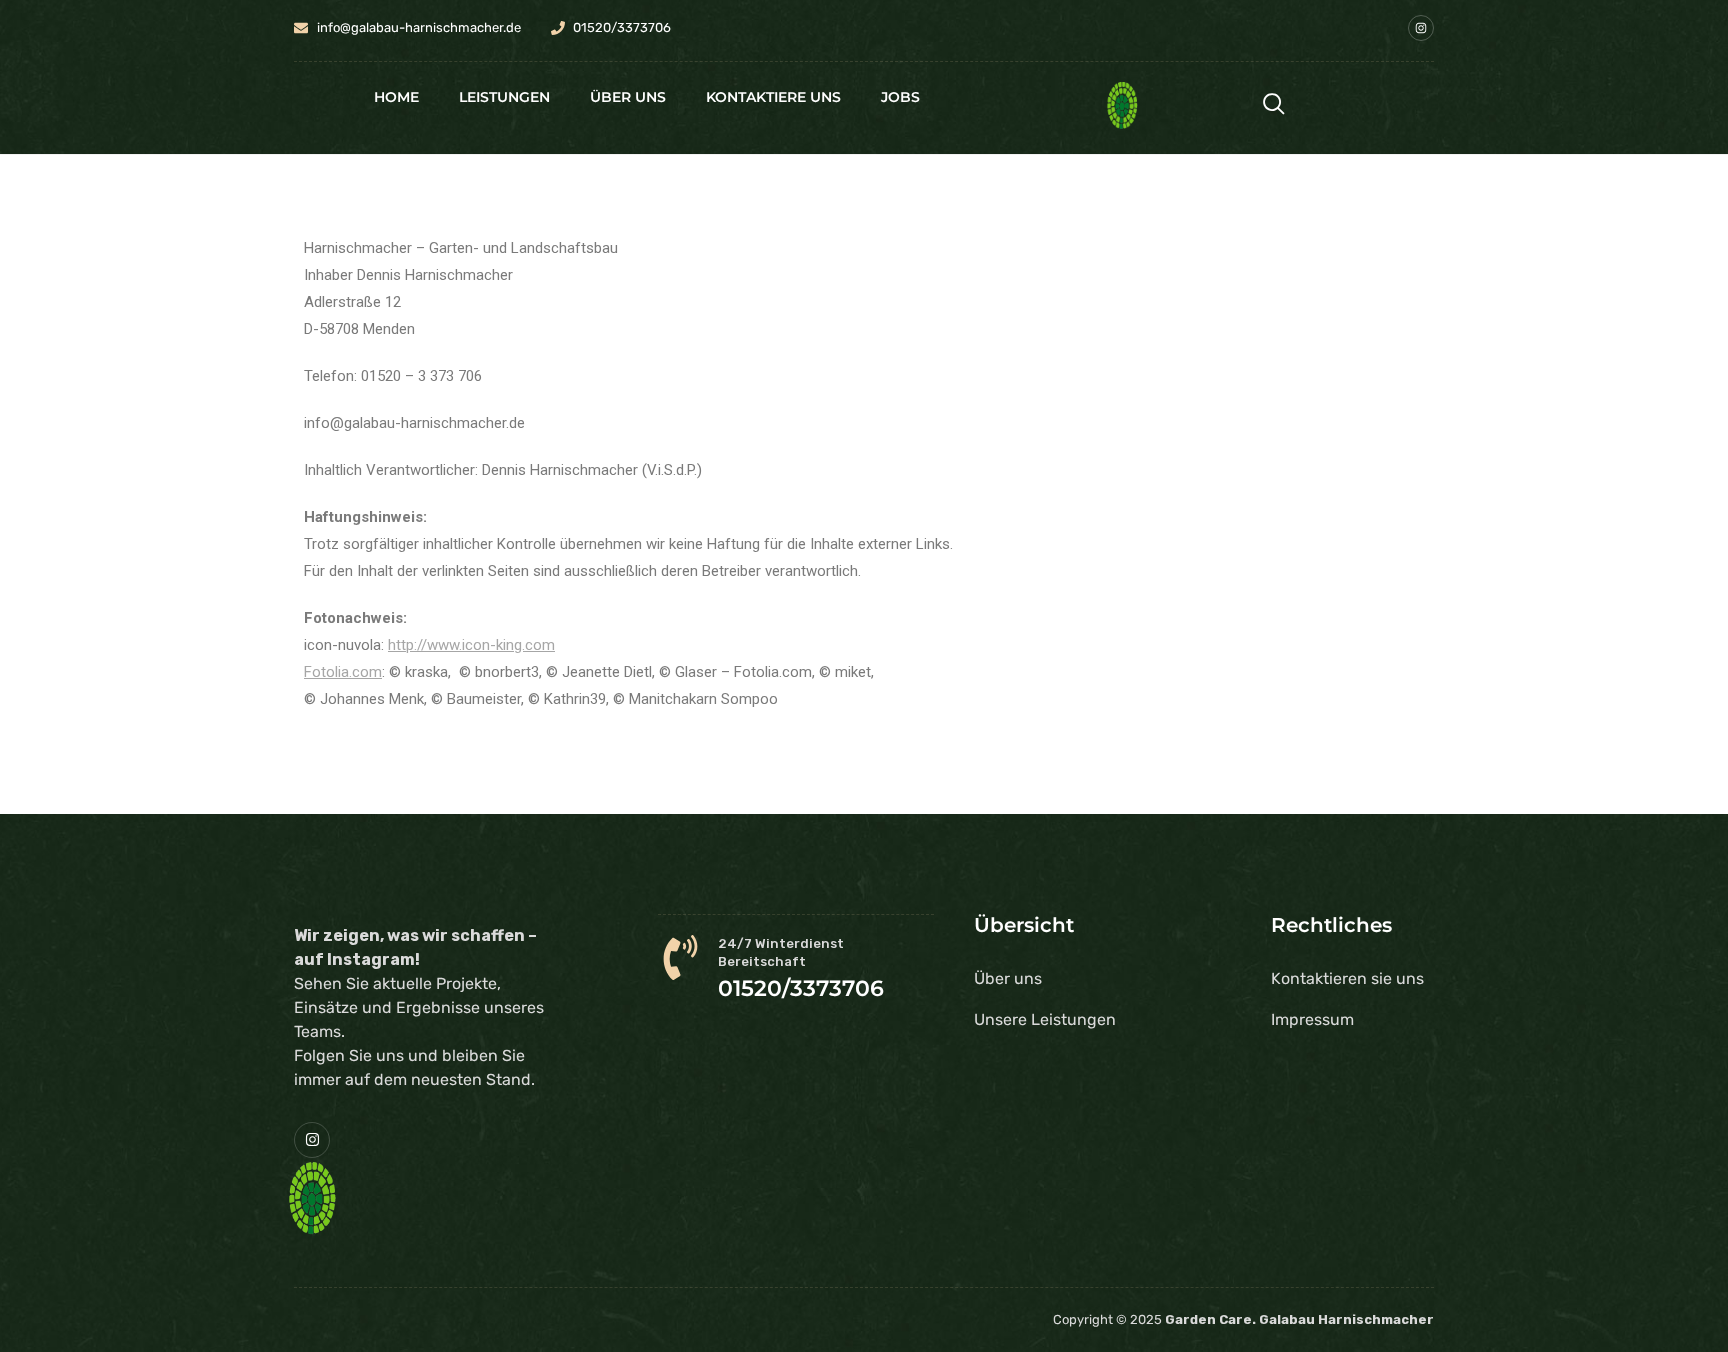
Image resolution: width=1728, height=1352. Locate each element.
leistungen (504, 97)
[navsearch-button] (1274, 106)
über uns (628, 97)
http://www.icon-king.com (471, 645)
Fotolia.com (343, 672)
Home (396, 97)
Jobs (900, 97)
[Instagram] (1421, 28)
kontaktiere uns (773, 97)
